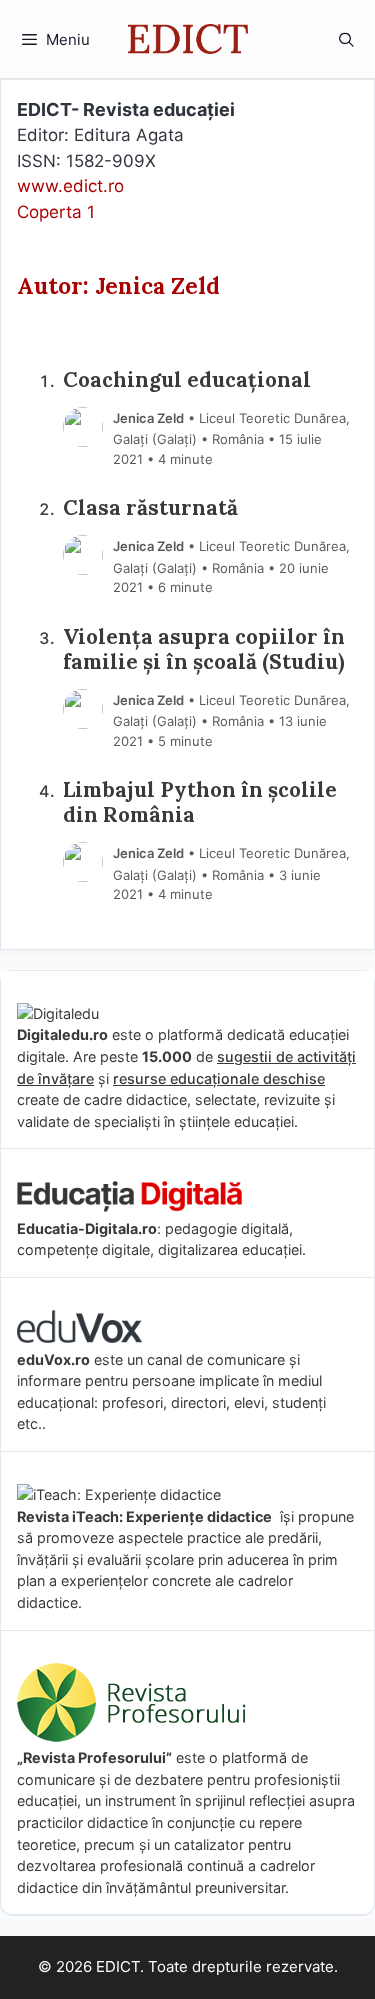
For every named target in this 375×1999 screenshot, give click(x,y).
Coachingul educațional (187, 380)
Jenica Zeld (148, 418)
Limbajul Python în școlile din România (200, 803)
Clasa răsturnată (150, 508)
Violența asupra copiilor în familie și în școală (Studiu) (204, 650)
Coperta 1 (56, 212)
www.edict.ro (70, 186)
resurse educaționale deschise (219, 1078)
